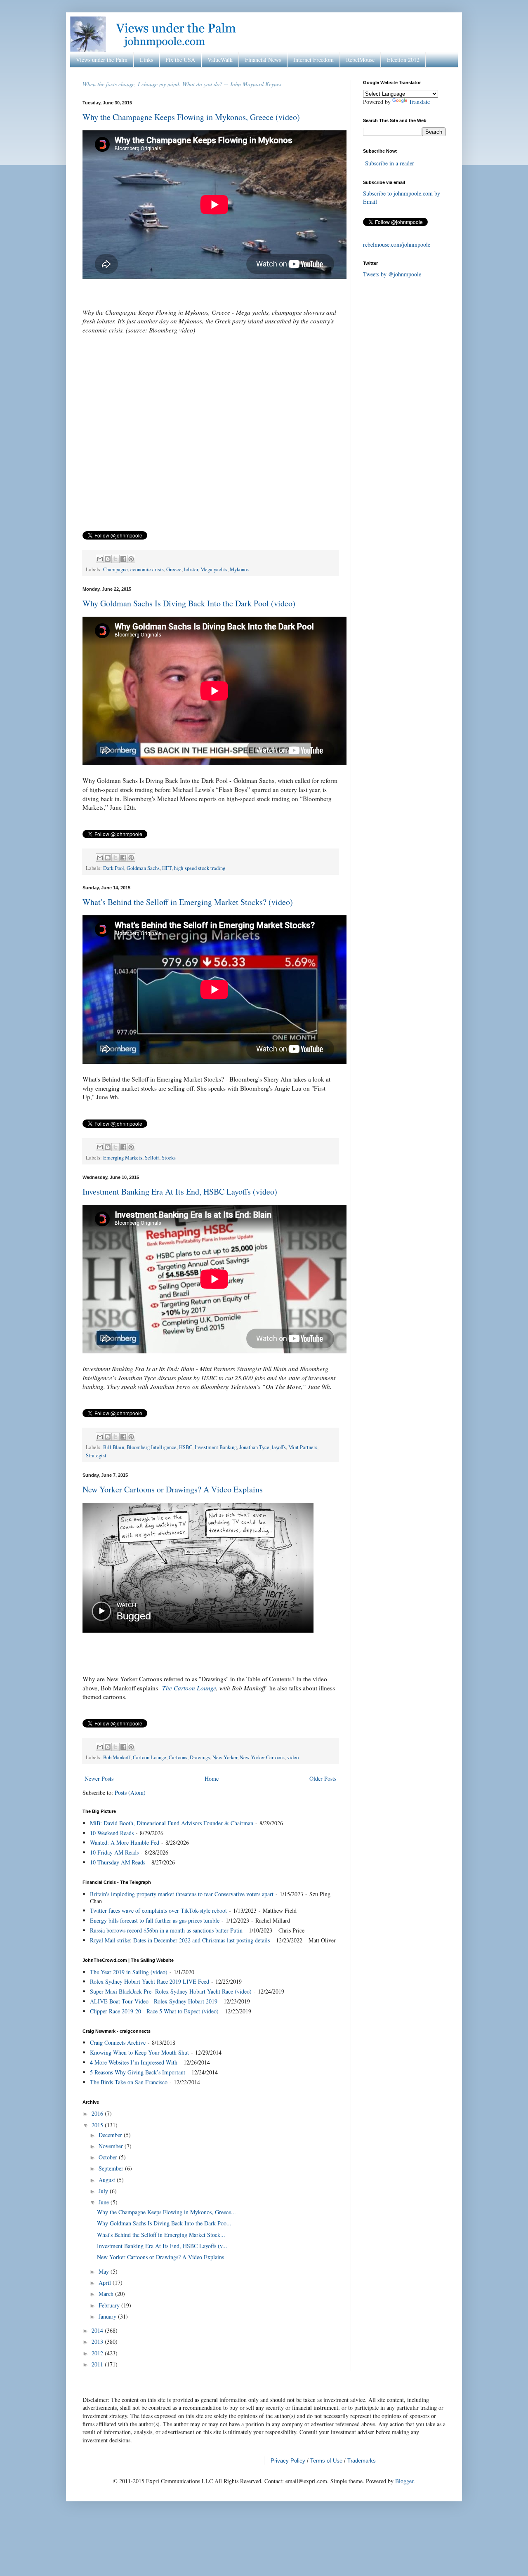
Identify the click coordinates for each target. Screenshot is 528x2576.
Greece (174, 569)
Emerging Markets (123, 1158)
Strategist (96, 1455)
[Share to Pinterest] (131, 559)
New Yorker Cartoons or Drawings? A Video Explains (173, 1489)
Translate (419, 102)
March (107, 2294)
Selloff (152, 1158)
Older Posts (323, 1778)
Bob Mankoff (117, 1757)
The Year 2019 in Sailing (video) (129, 1972)
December (111, 2135)
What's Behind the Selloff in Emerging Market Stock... (161, 2235)
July (104, 2191)
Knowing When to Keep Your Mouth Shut (139, 2052)
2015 (98, 2125)
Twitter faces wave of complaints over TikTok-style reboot (158, 1910)
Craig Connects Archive (118, 2042)
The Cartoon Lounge (189, 1688)
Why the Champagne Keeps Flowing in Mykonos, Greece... (166, 2212)
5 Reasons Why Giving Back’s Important (138, 2072)
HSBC (186, 1447)
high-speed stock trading (200, 868)
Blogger (404, 2481)
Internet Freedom (313, 60)
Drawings (200, 1757)
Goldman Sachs (143, 868)
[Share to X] (115, 559)
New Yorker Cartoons (262, 1757)
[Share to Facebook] (123, 559)
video (293, 1757)
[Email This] (100, 559)
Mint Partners (303, 1447)
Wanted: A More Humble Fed (125, 1842)
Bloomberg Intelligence (152, 1447)
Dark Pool (114, 868)
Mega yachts (214, 569)
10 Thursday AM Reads (118, 1862)
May (105, 2271)
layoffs (279, 1447)
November (112, 2146)
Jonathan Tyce (254, 1447)
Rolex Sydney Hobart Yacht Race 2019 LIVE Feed (150, 1981)
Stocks (169, 1158)
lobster (191, 569)
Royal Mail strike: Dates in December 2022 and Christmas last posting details (180, 1940)
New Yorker (225, 1757)
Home (212, 1778)
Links (146, 60)
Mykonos (239, 569)
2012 (98, 2353)
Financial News (263, 60)
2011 (98, 2364)
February (110, 2305)
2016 (98, 2113)
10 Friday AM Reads (114, 1852)
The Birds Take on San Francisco (129, 2082)
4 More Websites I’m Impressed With (134, 2062)
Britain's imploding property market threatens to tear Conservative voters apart (182, 1894)
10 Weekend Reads (112, 1833)
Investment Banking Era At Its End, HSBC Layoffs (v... (162, 2246)
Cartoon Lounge (150, 1757)
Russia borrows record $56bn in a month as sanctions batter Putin (166, 1930)
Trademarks (362, 2461)
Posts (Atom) (130, 1792)
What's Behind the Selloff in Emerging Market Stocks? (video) (188, 902)
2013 (98, 2341)
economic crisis (147, 569)
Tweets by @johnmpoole (392, 274)
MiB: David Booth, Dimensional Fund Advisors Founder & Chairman (172, 1823)
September (112, 2168)
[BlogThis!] (108, 559)
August (108, 2180)
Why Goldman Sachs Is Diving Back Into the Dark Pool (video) (189, 603)
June (105, 2202)
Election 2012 (403, 60)
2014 (98, 2330)
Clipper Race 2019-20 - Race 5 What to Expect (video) (154, 2011)
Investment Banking (216, 1447)
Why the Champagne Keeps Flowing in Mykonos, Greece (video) (191, 117)
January (108, 2316)
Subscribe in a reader (390, 163)
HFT (167, 868)
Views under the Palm (102, 60)
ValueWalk (220, 60)
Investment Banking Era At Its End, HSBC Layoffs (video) (180, 1191)
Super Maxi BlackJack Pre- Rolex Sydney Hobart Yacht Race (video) (171, 1991)
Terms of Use (326, 2461)
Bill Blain (114, 1447)
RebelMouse (360, 60)
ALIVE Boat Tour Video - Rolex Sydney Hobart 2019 (154, 2001)
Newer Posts (99, 1778)
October (109, 2157)
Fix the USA (180, 60)
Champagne (115, 569)
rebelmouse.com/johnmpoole (397, 244)
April (106, 2283)
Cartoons (178, 1757)
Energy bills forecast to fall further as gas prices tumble (155, 1920)
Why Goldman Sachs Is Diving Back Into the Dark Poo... (164, 2223)
